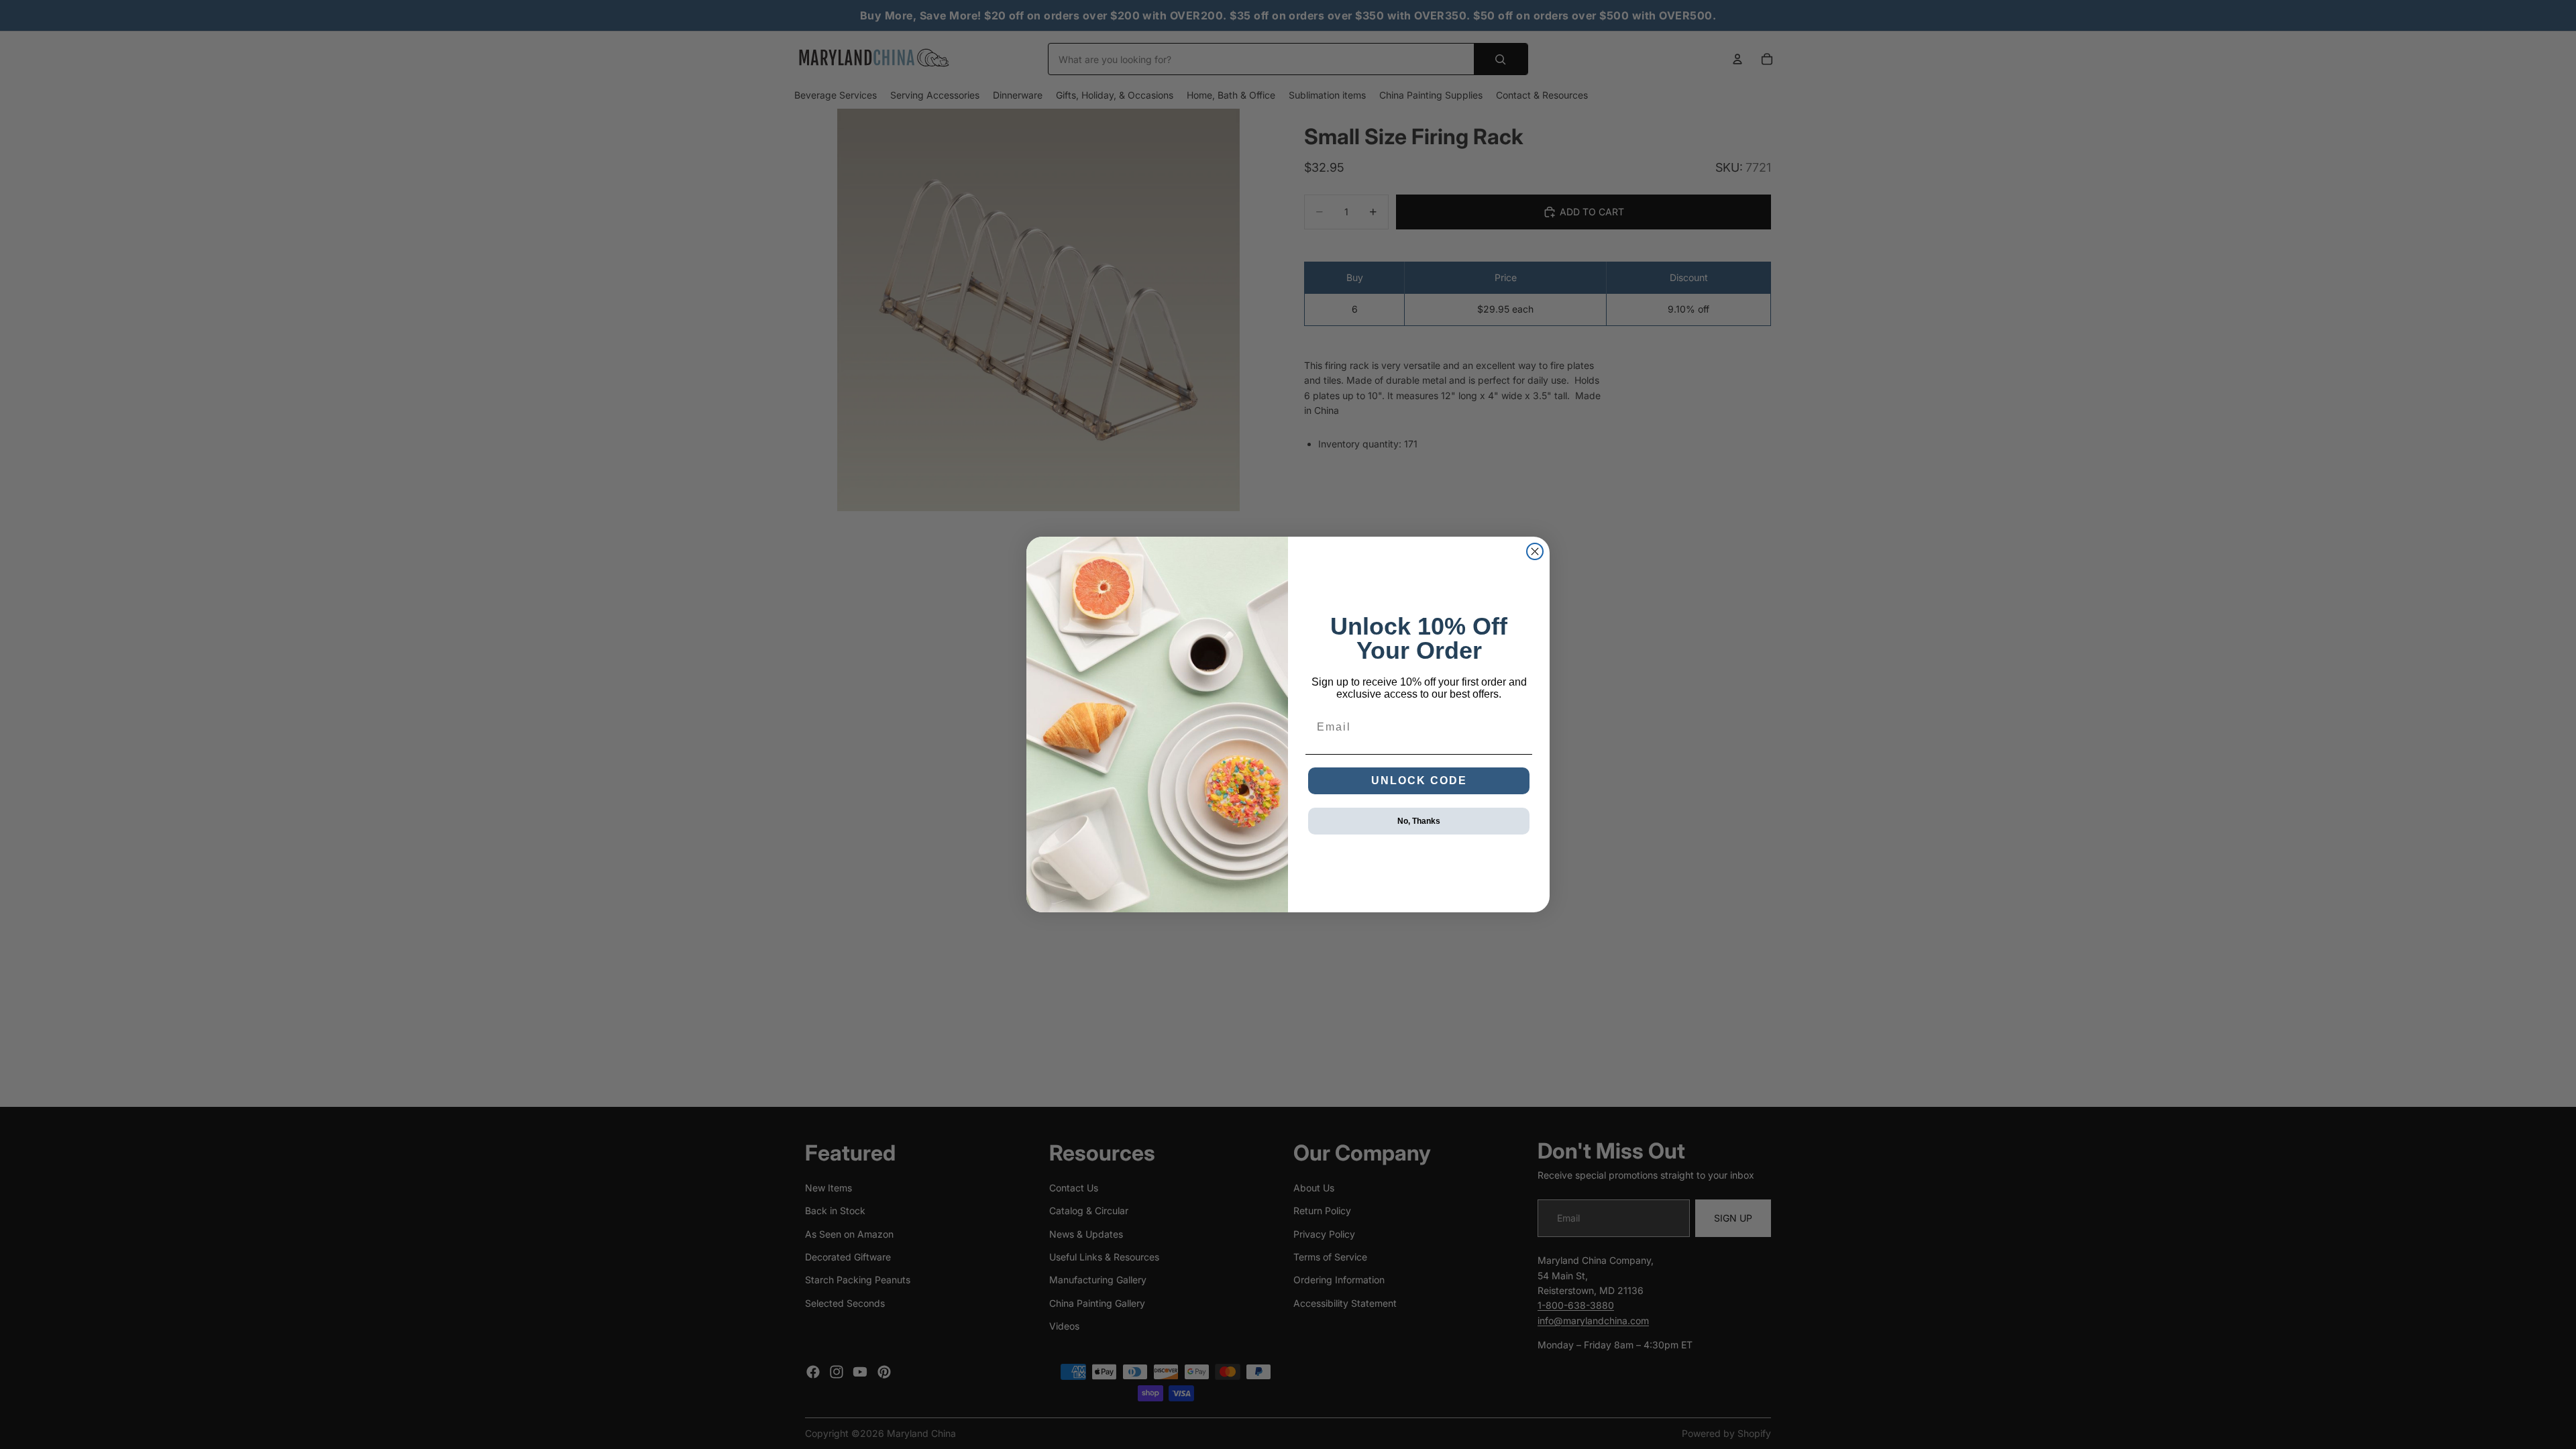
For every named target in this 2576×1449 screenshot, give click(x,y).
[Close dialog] (1535, 551)
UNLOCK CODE (1419, 781)
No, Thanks (1419, 821)
